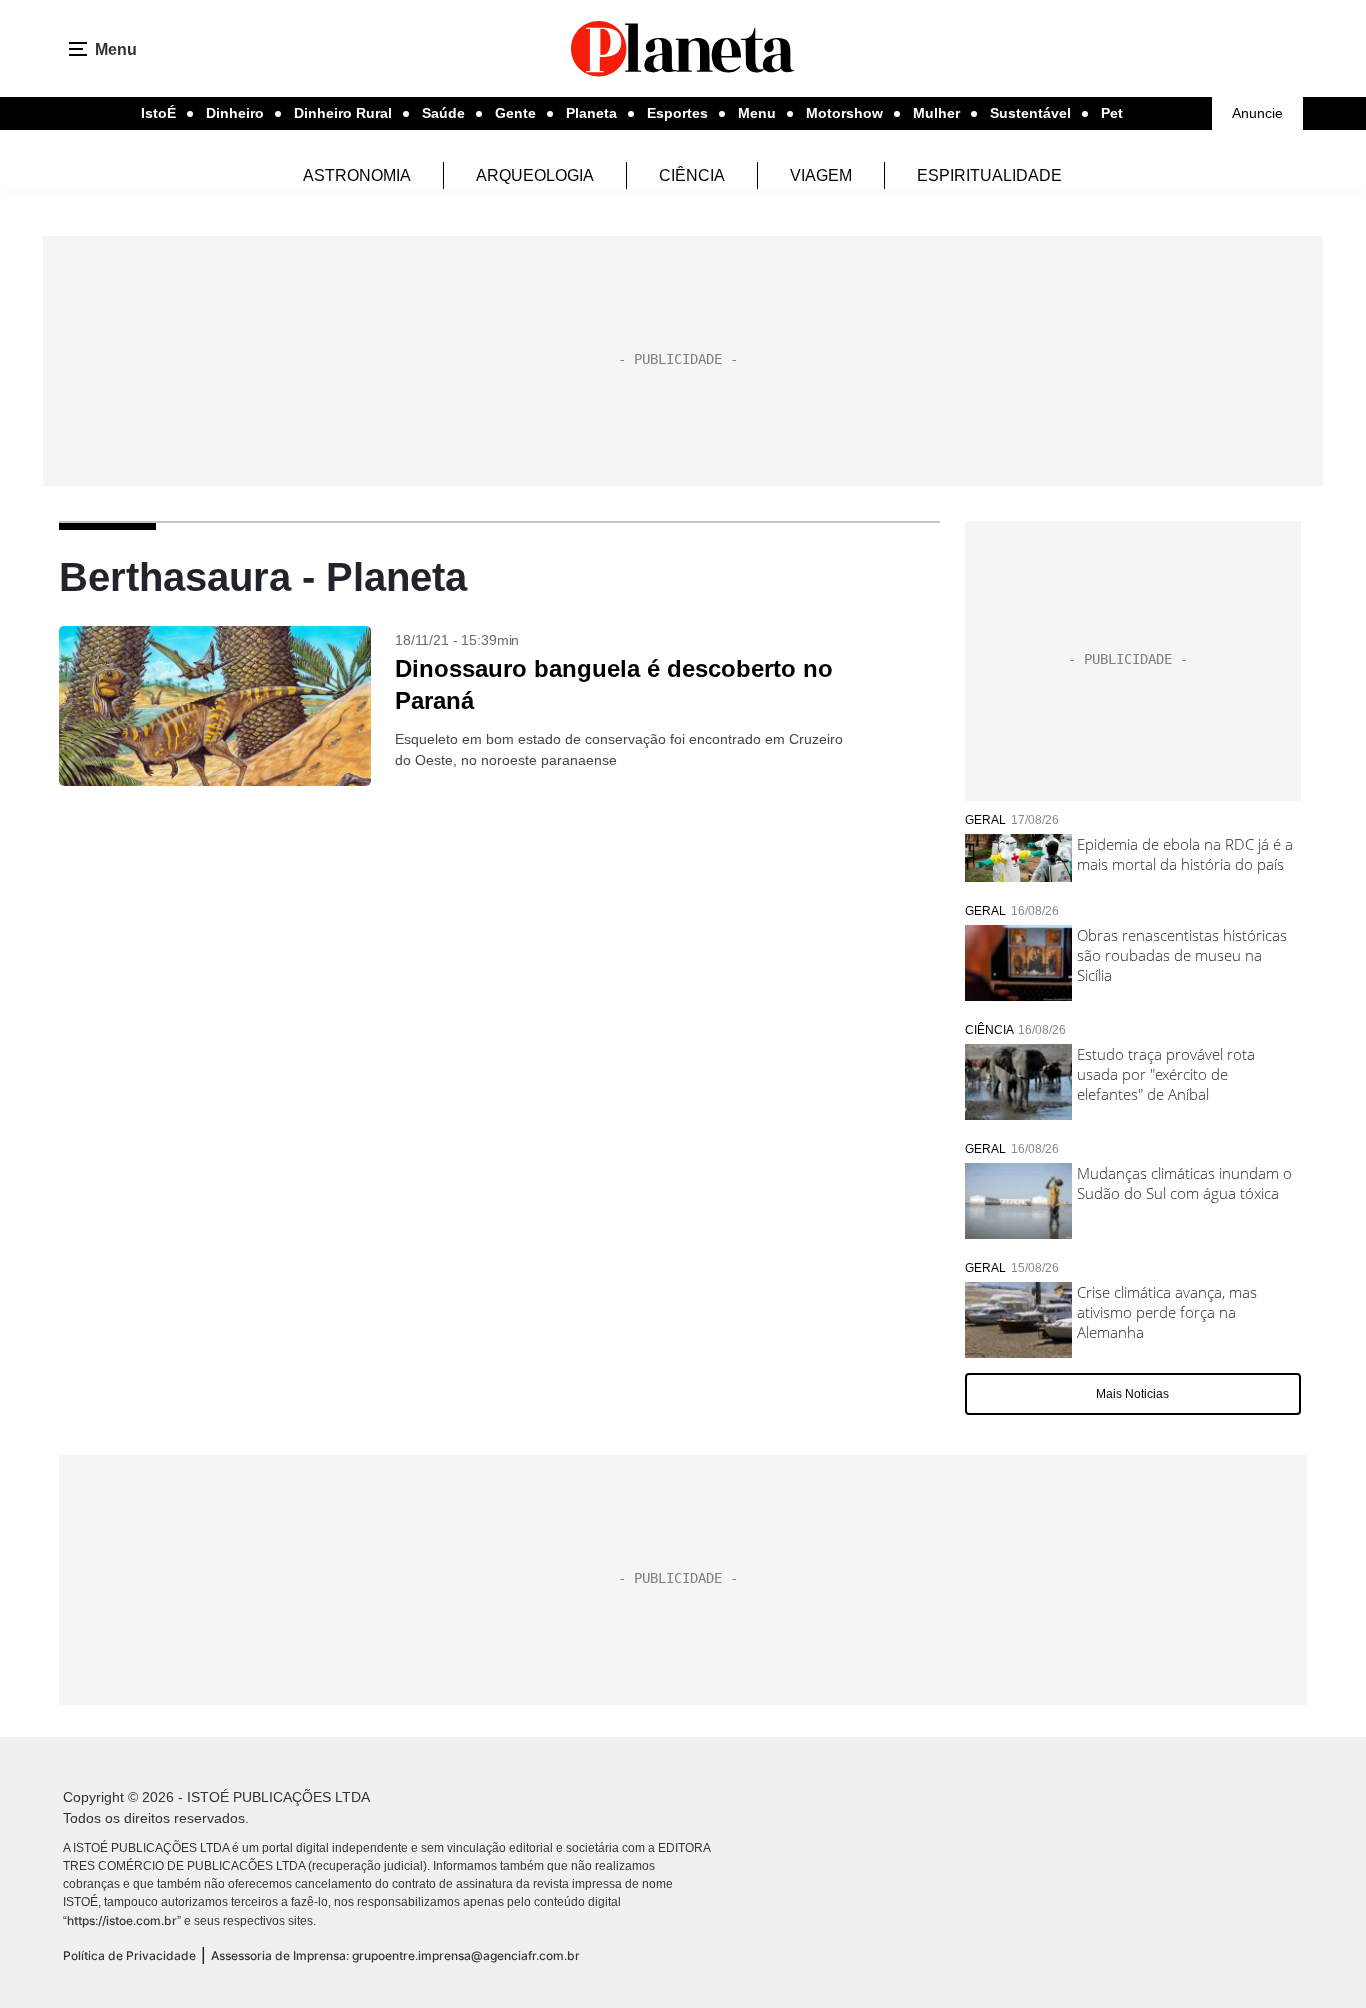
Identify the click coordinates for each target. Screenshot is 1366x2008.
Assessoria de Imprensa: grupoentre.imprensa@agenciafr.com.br (395, 1955)
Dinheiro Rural (343, 113)
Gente (515, 113)
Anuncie (1257, 113)
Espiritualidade (989, 175)
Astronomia (357, 175)
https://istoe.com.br (122, 1920)
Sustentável (1030, 113)
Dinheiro (235, 113)
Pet (1112, 113)
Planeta (591, 113)
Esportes (677, 113)
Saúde (443, 113)
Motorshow (844, 113)
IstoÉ (158, 113)
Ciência (692, 175)
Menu (757, 113)
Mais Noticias (1132, 1394)
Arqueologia (535, 175)
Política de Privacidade (129, 1955)
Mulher (936, 113)
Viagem (821, 175)
